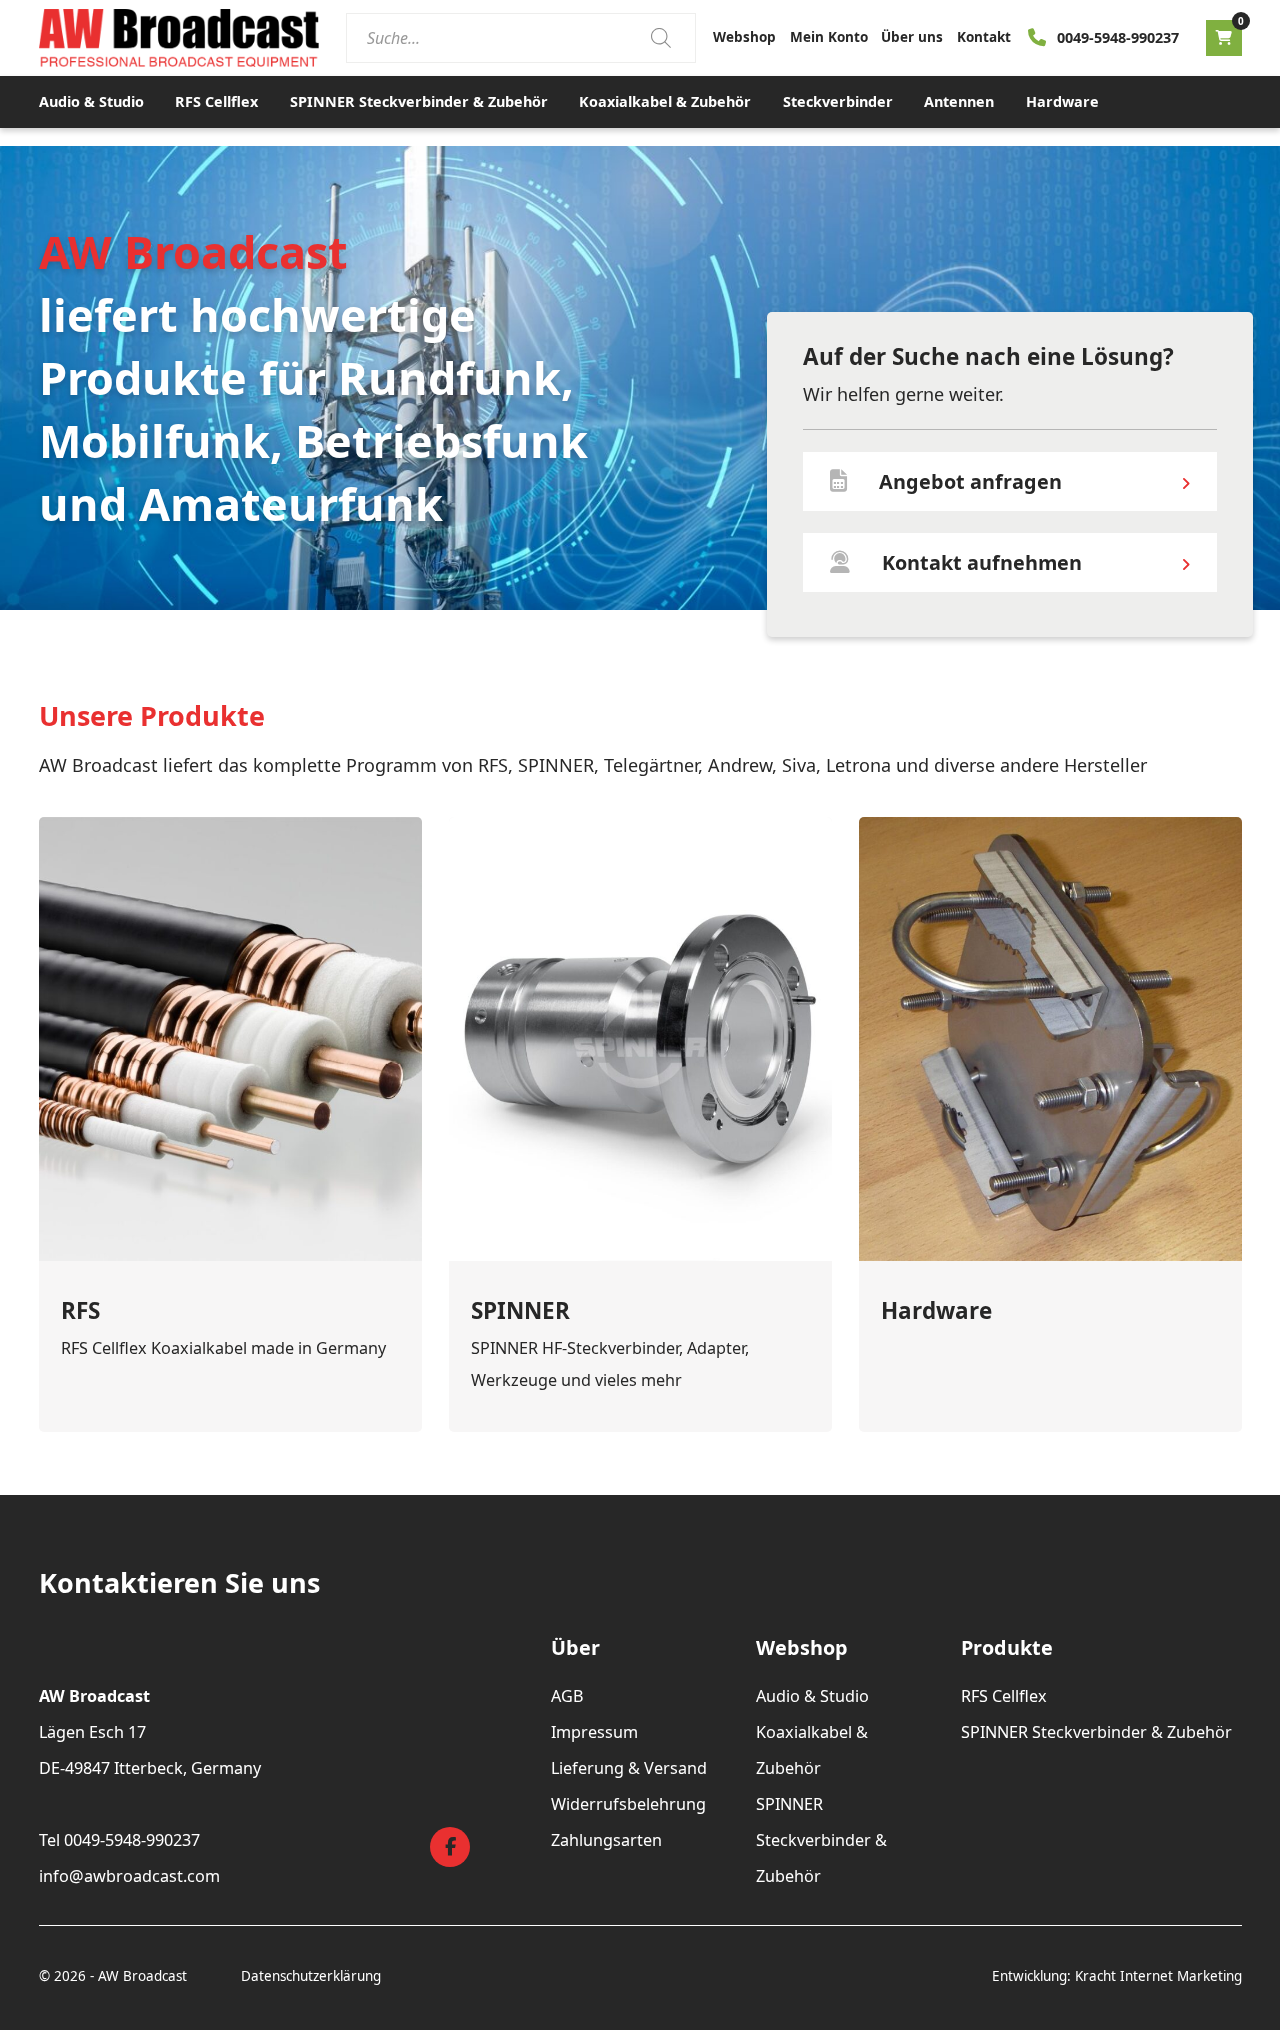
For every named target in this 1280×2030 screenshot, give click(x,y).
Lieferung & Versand (629, 1768)
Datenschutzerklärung (311, 1976)
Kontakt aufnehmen (982, 562)
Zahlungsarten (606, 1840)
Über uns (912, 37)
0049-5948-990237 (1118, 37)
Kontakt (984, 37)
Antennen (959, 101)
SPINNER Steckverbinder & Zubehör (419, 101)
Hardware (1062, 101)
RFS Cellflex (216, 101)
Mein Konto (829, 37)
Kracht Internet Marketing (1158, 1976)
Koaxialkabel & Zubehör (665, 101)
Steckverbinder (838, 101)
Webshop (744, 37)
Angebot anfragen (970, 481)
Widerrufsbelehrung (628, 1804)
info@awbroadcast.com (129, 1876)
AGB (567, 1696)
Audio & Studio (91, 101)
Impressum (594, 1732)
